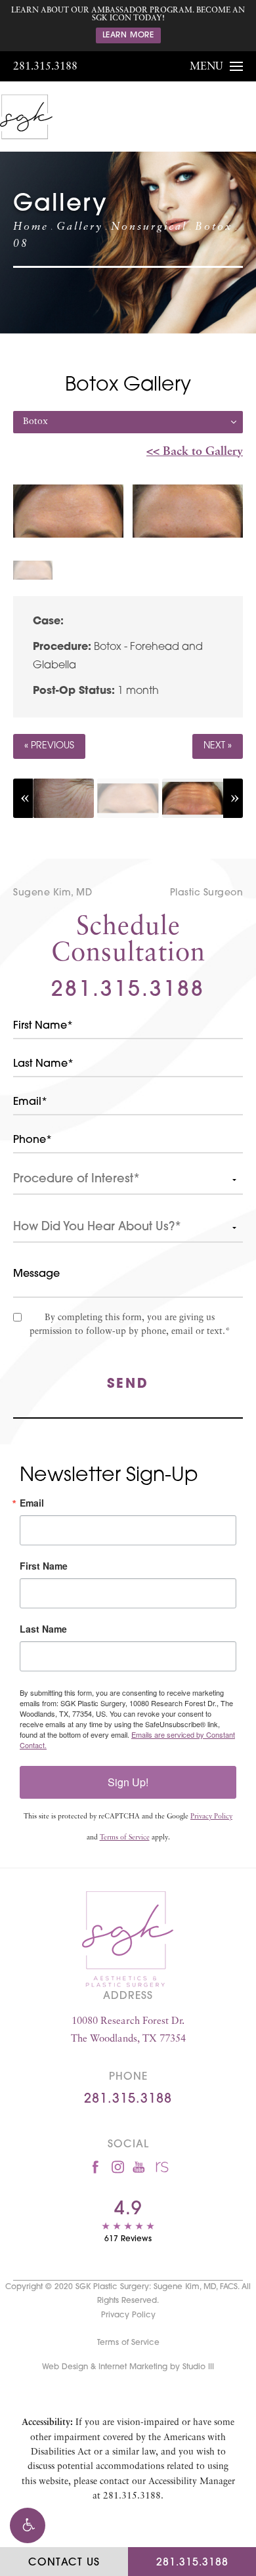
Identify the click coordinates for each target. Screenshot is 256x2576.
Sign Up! (128, 1782)
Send (128, 1385)
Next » (218, 746)
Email (32, 1503)
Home (31, 227)
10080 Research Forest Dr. (128, 2030)
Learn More (128, 35)
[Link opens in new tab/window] (96, 2167)
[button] (28, 2525)
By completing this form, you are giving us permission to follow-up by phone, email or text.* (130, 1325)
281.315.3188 (45, 67)
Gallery (80, 227)
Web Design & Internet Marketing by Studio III (128, 2367)
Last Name (43, 1629)
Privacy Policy (211, 1817)
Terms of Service (125, 1838)
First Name (44, 1566)
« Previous (49, 746)
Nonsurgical (149, 227)
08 (21, 244)
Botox (214, 227)
